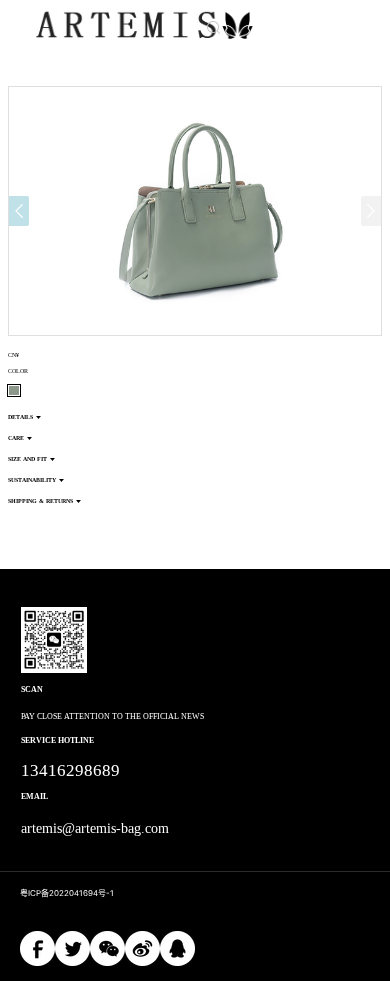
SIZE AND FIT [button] (27, 459)
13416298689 (70, 770)
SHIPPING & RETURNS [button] (40, 501)
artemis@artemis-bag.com (95, 828)
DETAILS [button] (20, 417)
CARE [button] (16, 438)
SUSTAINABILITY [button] (32, 480)
